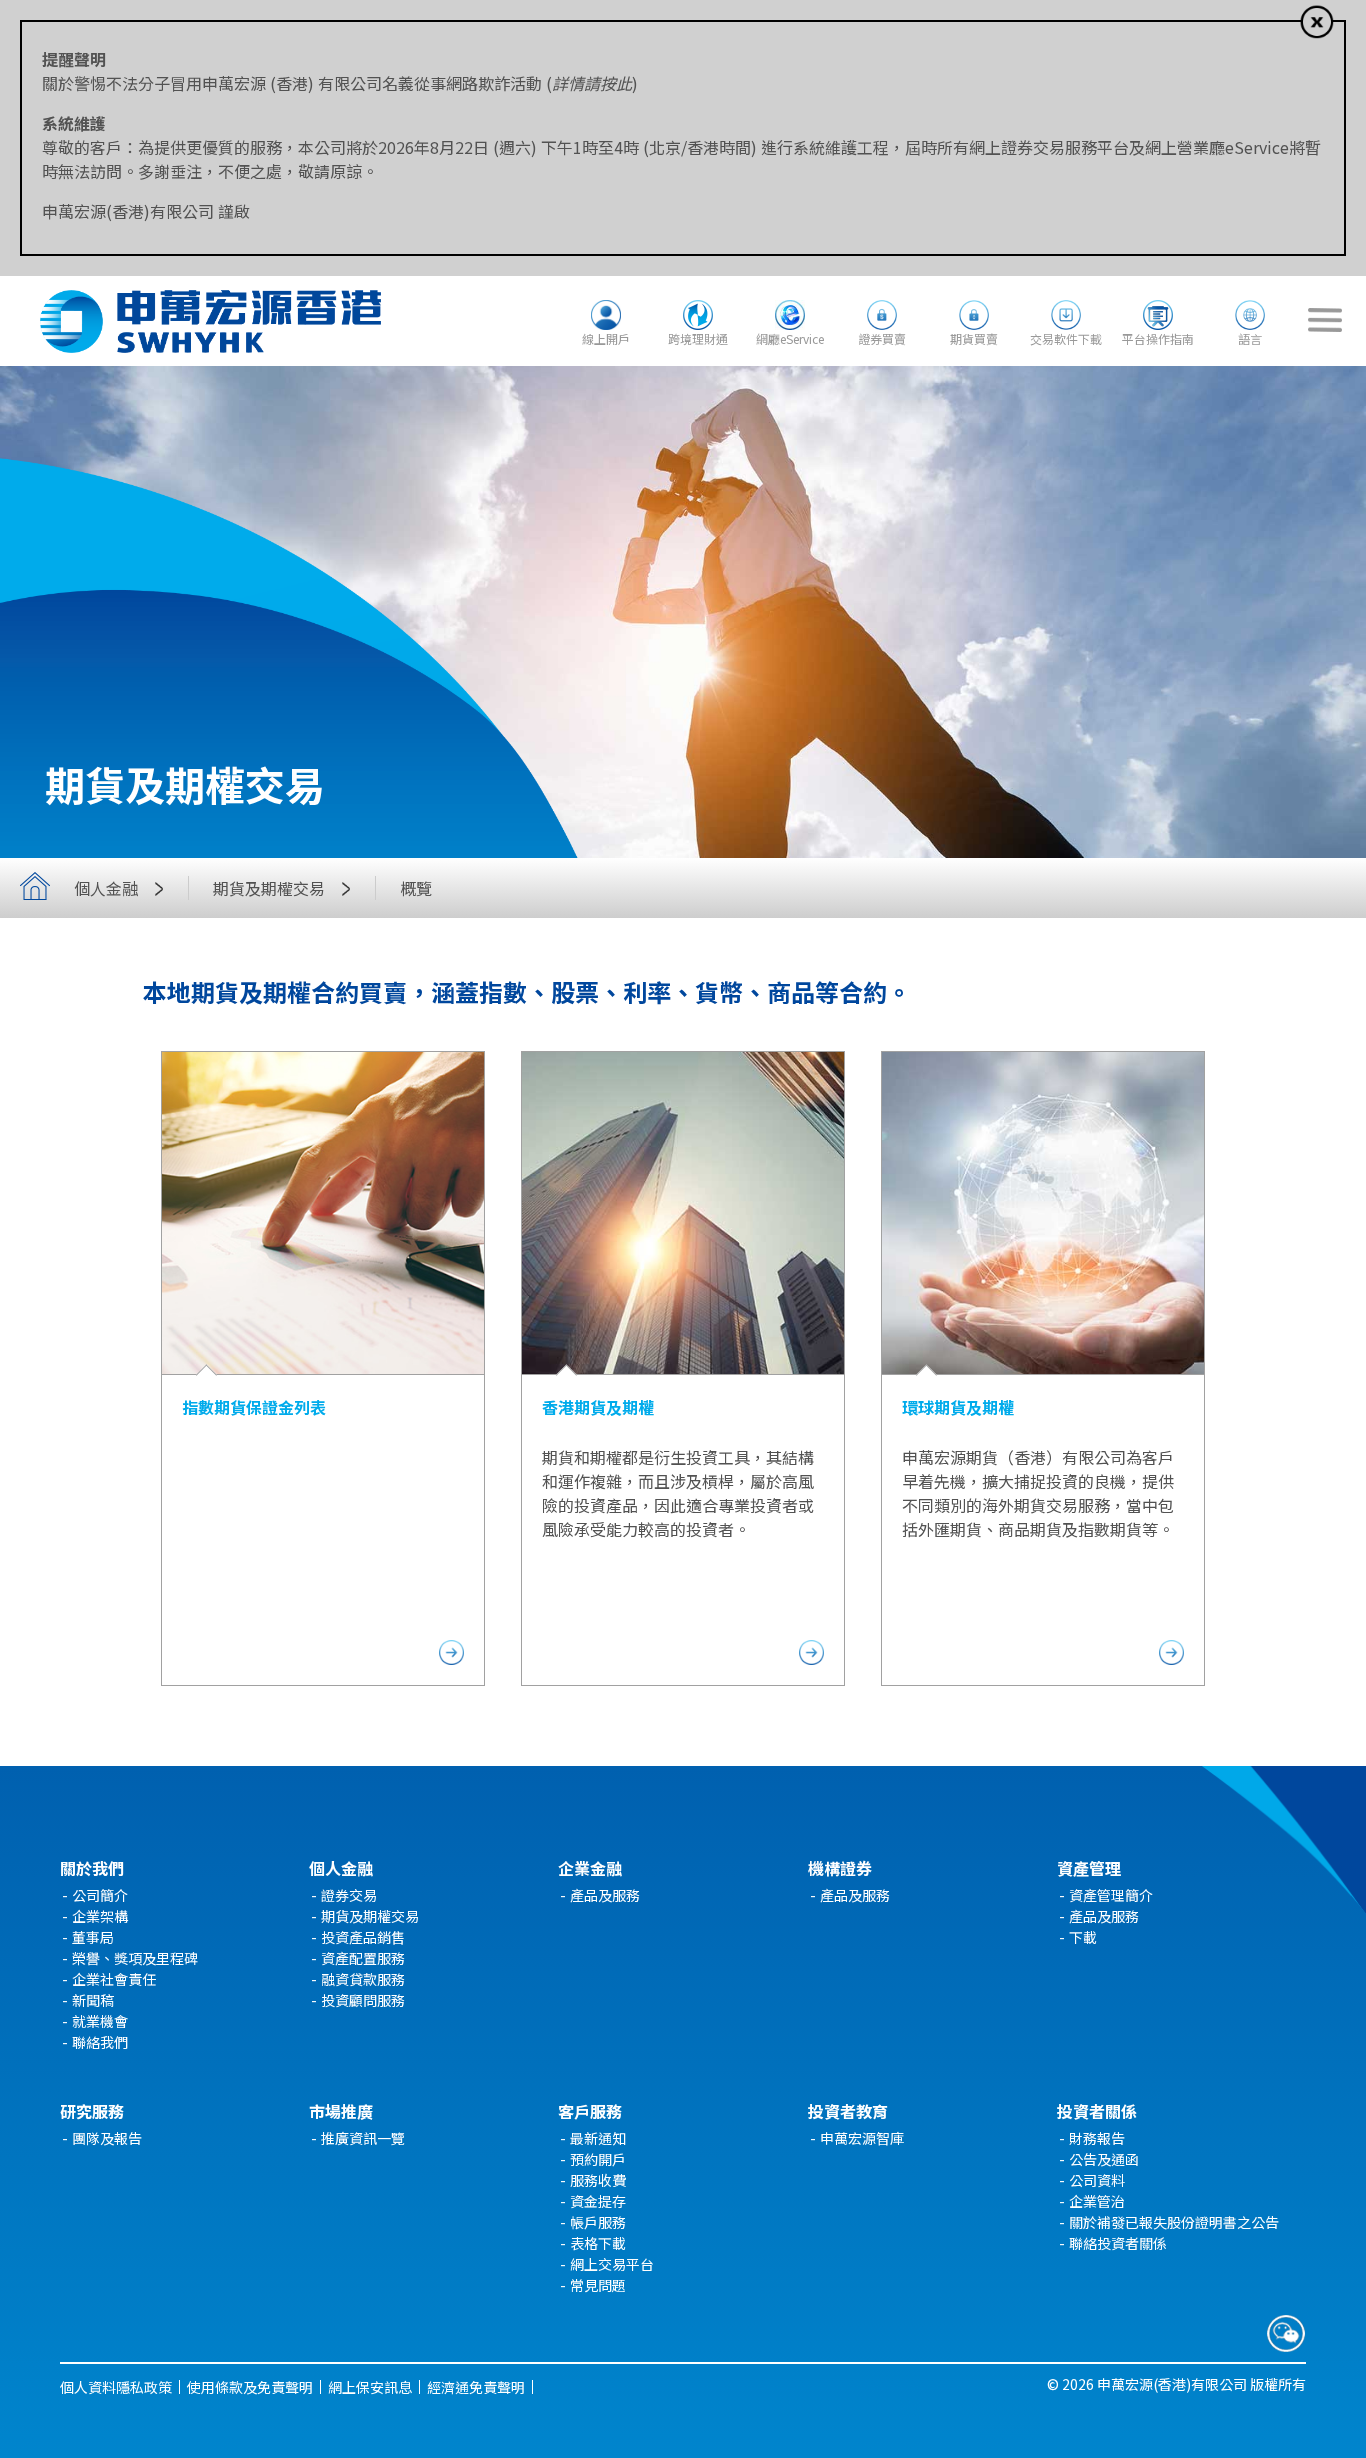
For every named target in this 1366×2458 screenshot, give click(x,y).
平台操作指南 (1158, 338)
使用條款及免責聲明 (250, 2387)
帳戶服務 (598, 2222)
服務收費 (598, 2180)
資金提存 (598, 2201)
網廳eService (790, 338)
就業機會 (100, 2021)
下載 (1083, 1937)
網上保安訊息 (370, 2387)
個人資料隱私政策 (116, 2387)
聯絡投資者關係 (1118, 2243)
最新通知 (598, 2138)
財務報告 (1097, 2138)
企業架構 (100, 1916)
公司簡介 (100, 1895)
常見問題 (598, 2285)
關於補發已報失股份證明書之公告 (1174, 2222)
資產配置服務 (363, 1958)
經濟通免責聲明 (476, 2387)
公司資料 (1097, 2180)
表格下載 (598, 2243)
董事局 (93, 1937)
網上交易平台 (612, 2264)
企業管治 (1097, 2201)
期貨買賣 (974, 338)
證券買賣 (882, 338)
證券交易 (349, 1895)
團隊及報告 (107, 2138)
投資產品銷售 (363, 1937)
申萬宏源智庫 (862, 2138)
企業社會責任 (114, 1979)
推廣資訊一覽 (363, 2138)
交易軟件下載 (1066, 338)
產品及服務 (605, 1895)
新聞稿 (93, 2000)
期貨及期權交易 (370, 1916)
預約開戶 (598, 2159)
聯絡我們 (100, 2042)
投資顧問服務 (363, 2000)
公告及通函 (1104, 2159)
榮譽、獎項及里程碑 (135, 1958)
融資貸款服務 (363, 1979)
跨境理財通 (698, 338)
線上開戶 (606, 338)
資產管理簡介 (1111, 1895)
